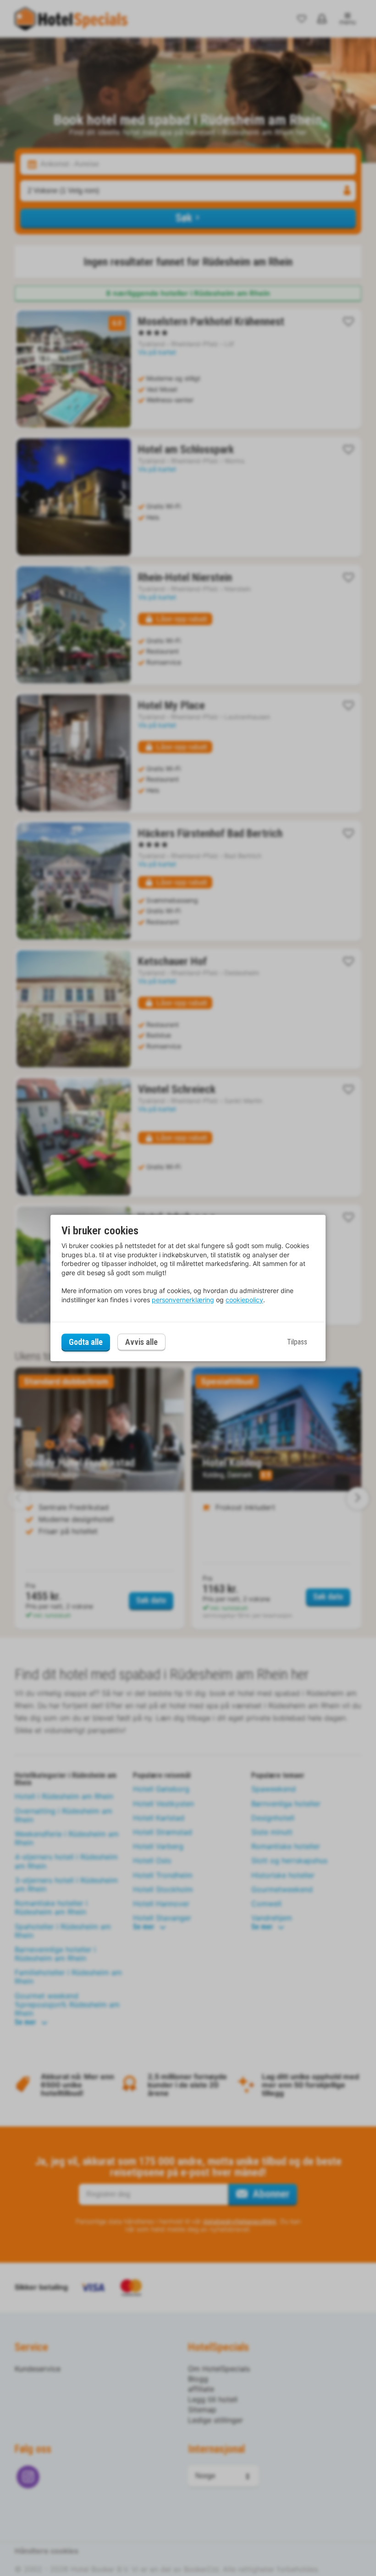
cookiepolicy (244, 1300)
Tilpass (297, 1342)
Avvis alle (141, 1342)
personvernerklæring (183, 1300)
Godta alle (86, 1342)
